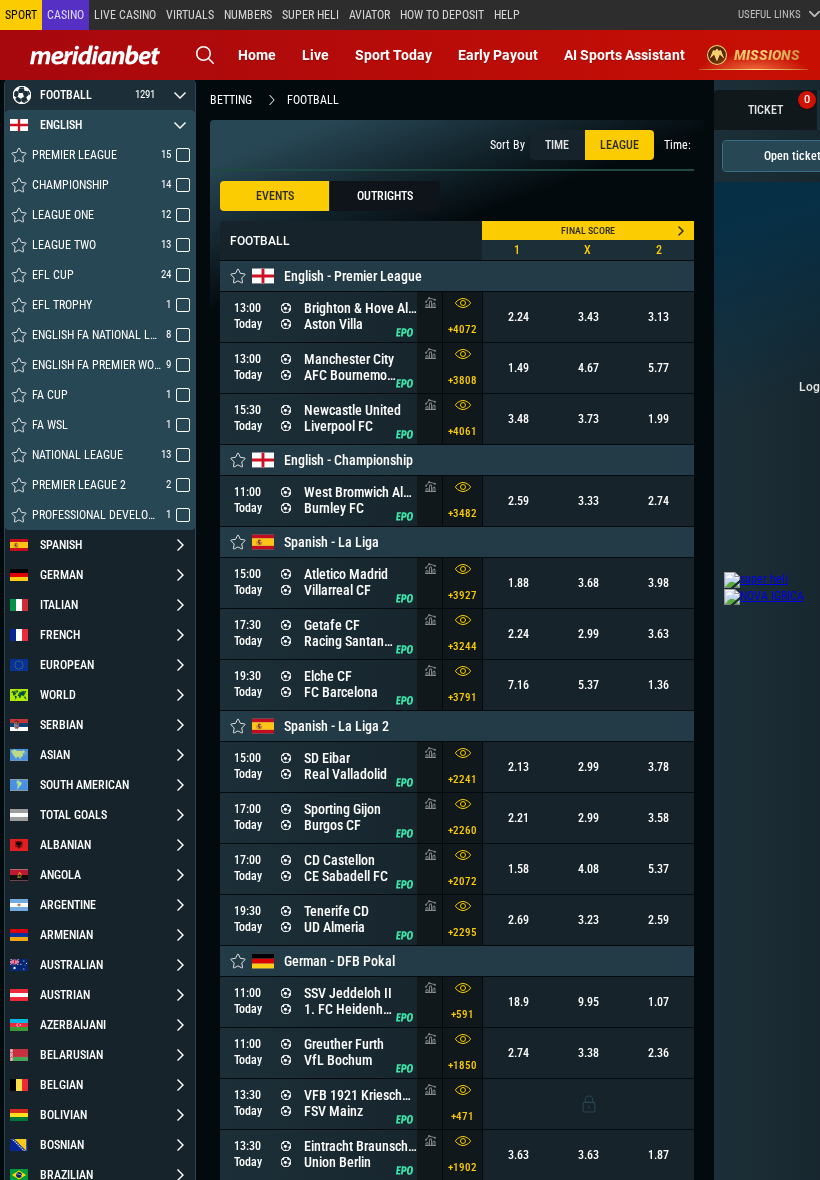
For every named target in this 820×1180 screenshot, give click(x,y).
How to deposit (442, 15)
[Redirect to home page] (95, 55)
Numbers (248, 15)
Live (315, 55)
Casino (65, 15)
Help (507, 15)
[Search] (205, 55)
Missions (767, 55)
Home (257, 55)
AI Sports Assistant (624, 55)
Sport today (393, 55)
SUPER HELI (310, 15)
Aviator (369, 15)
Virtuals (190, 15)
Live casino (125, 15)
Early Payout (498, 55)
